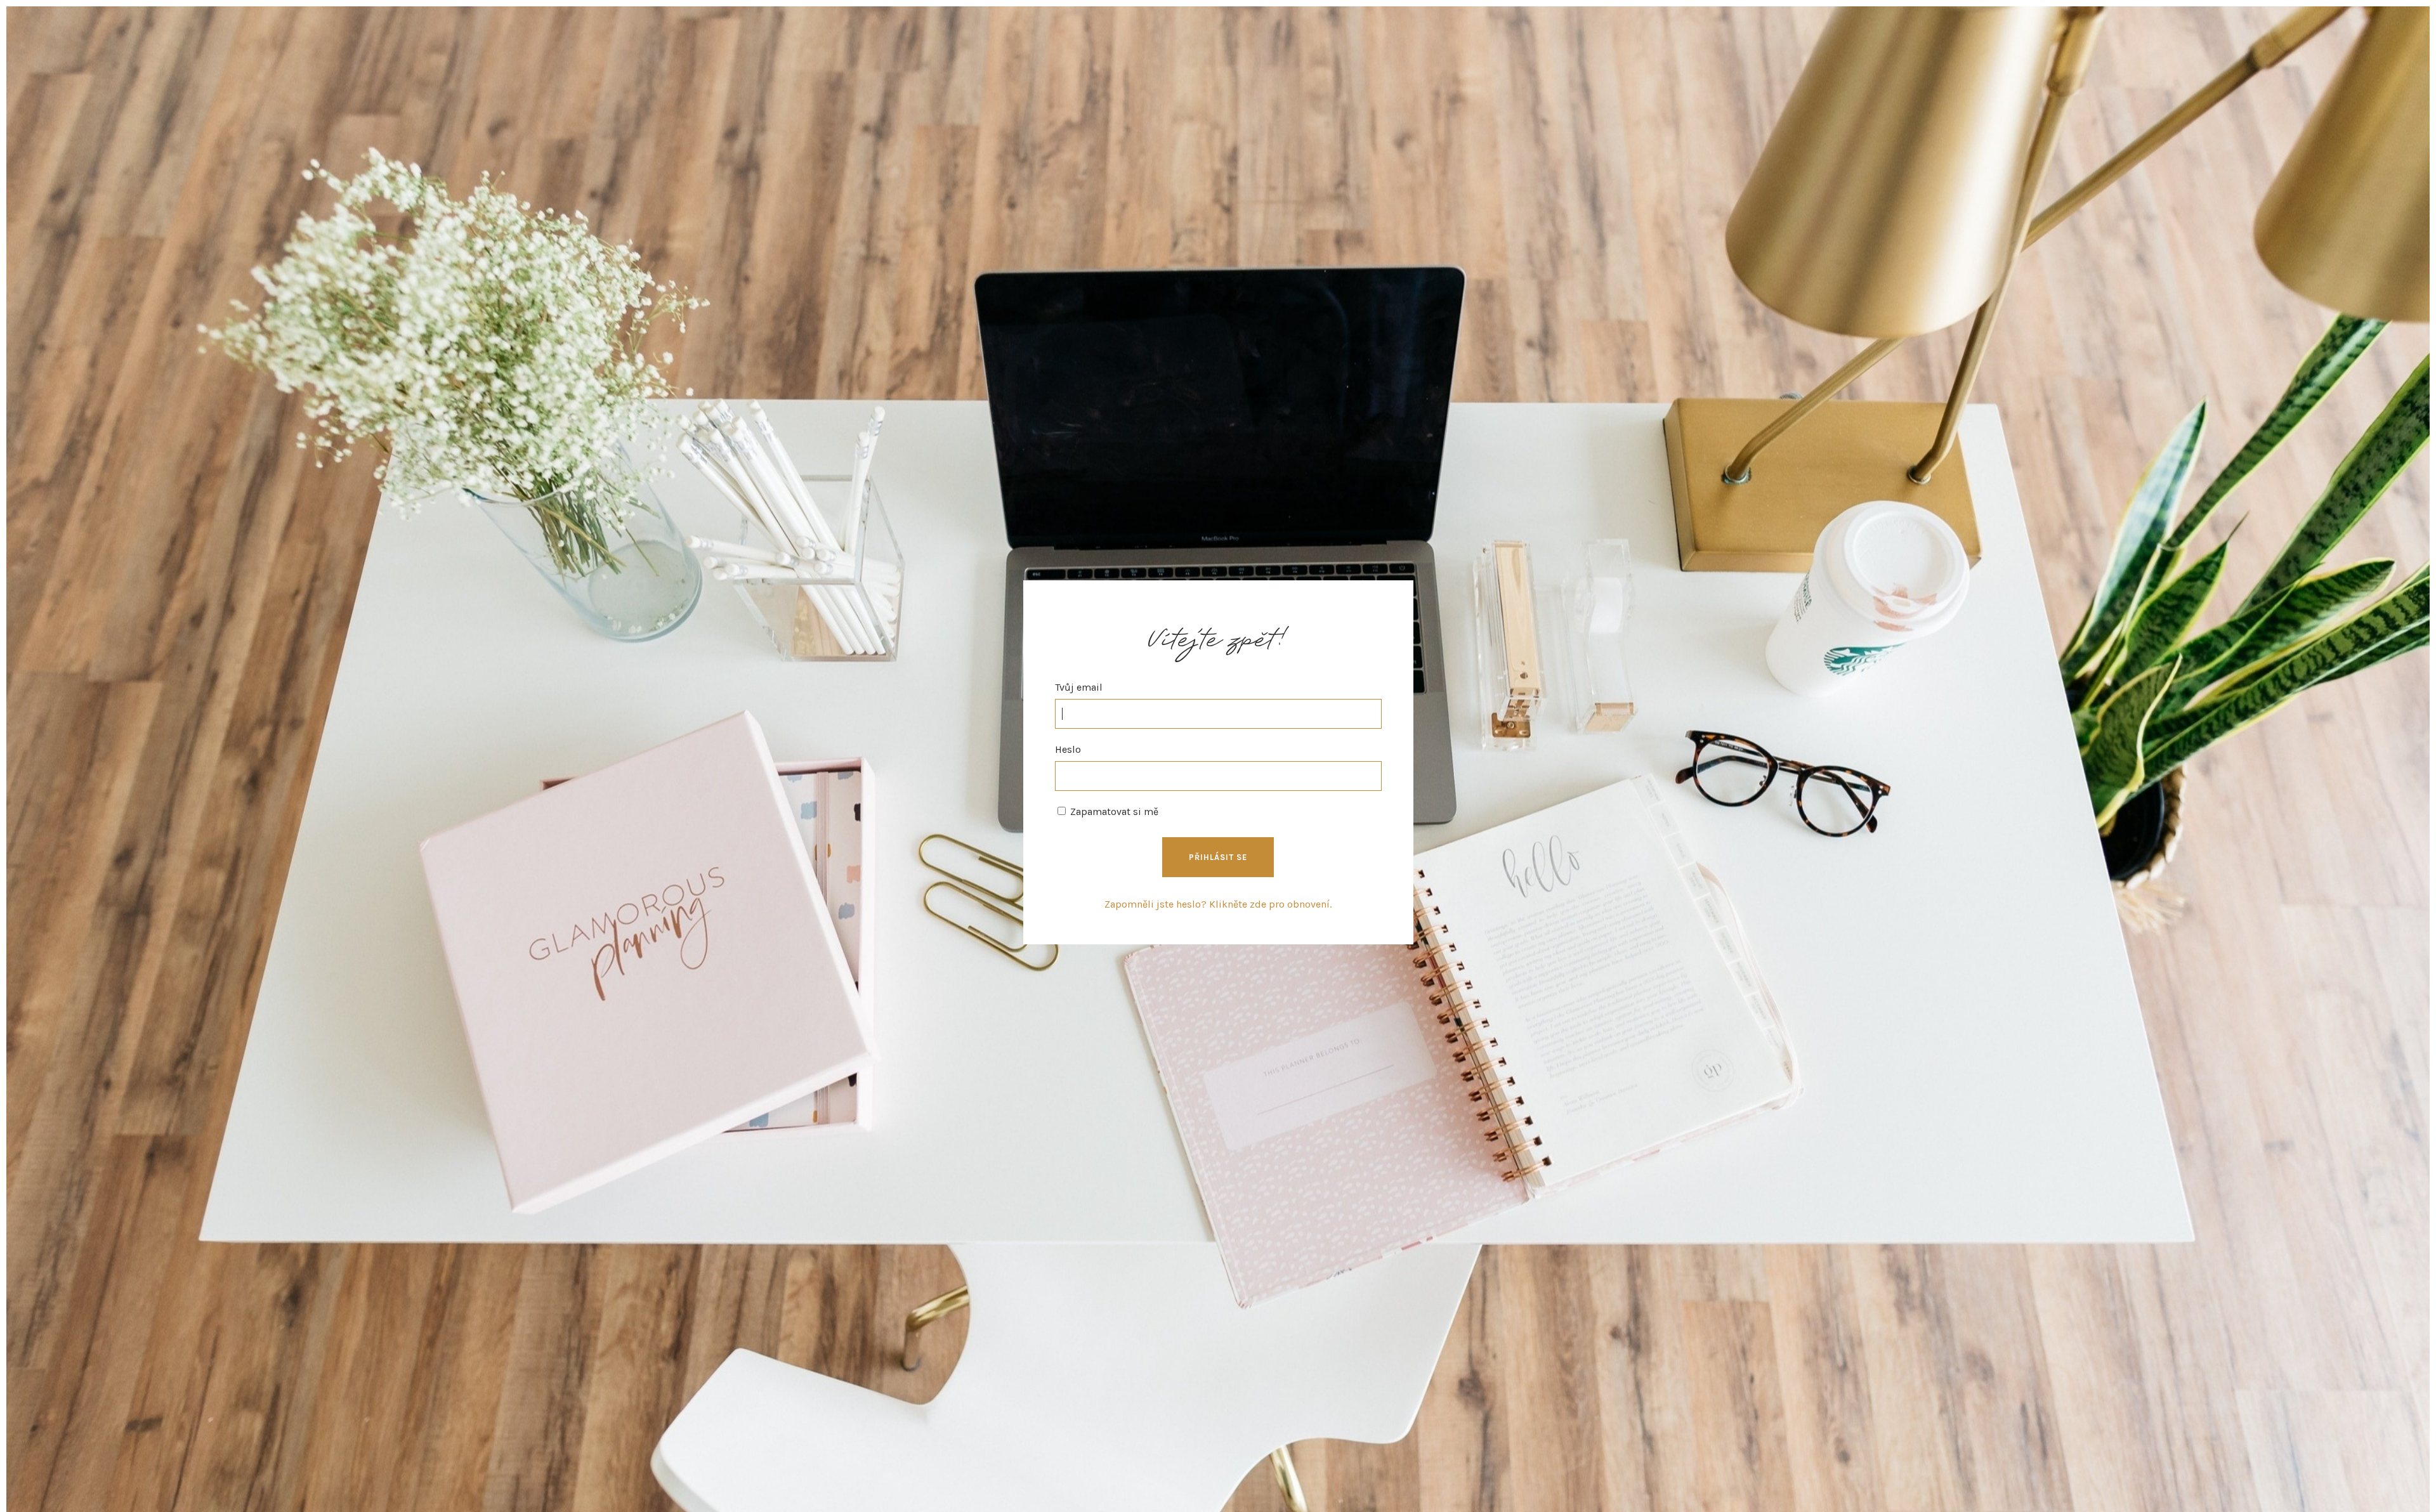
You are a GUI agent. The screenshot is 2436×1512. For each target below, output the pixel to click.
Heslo (1068, 749)
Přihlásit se (1218, 857)
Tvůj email (1079, 687)
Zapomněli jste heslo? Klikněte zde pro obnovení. (1218, 904)
